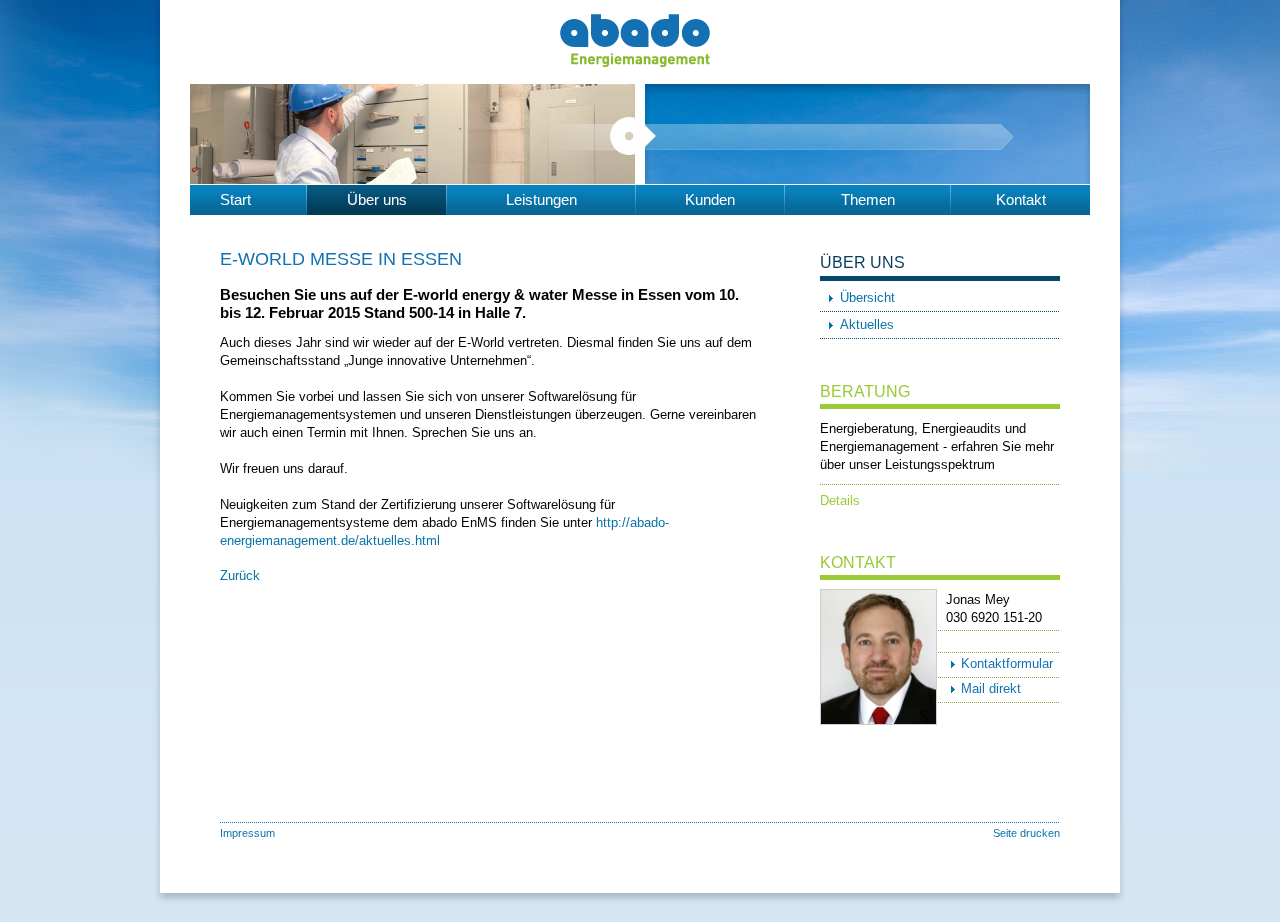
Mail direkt (991, 688)
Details (840, 500)
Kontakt (1021, 199)
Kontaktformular (1007, 663)
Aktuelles (867, 324)
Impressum (247, 833)
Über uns (377, 199)
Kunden (710, 199)
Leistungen (541, 199)
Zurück (240, 575)
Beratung (865, 391)
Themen (868, 199)
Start (235, 199)
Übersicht (867, 297)
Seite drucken (1026, 833)
